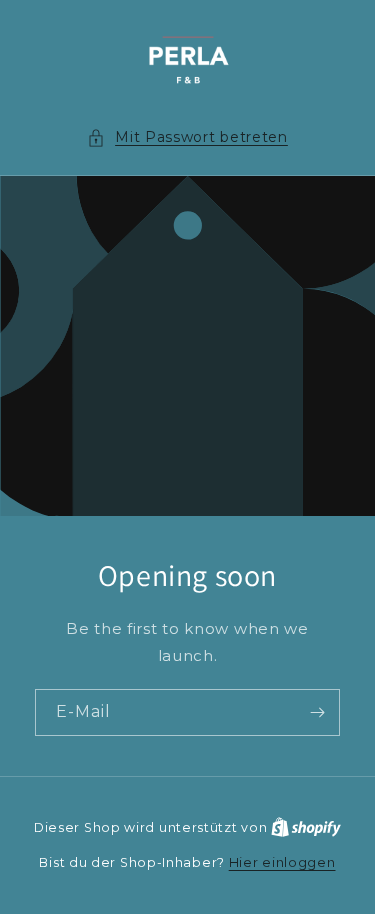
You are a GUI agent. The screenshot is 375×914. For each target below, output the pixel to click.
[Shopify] (306, 827)
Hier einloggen (282, 862)
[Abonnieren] (317, 712)
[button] (187, 137)
